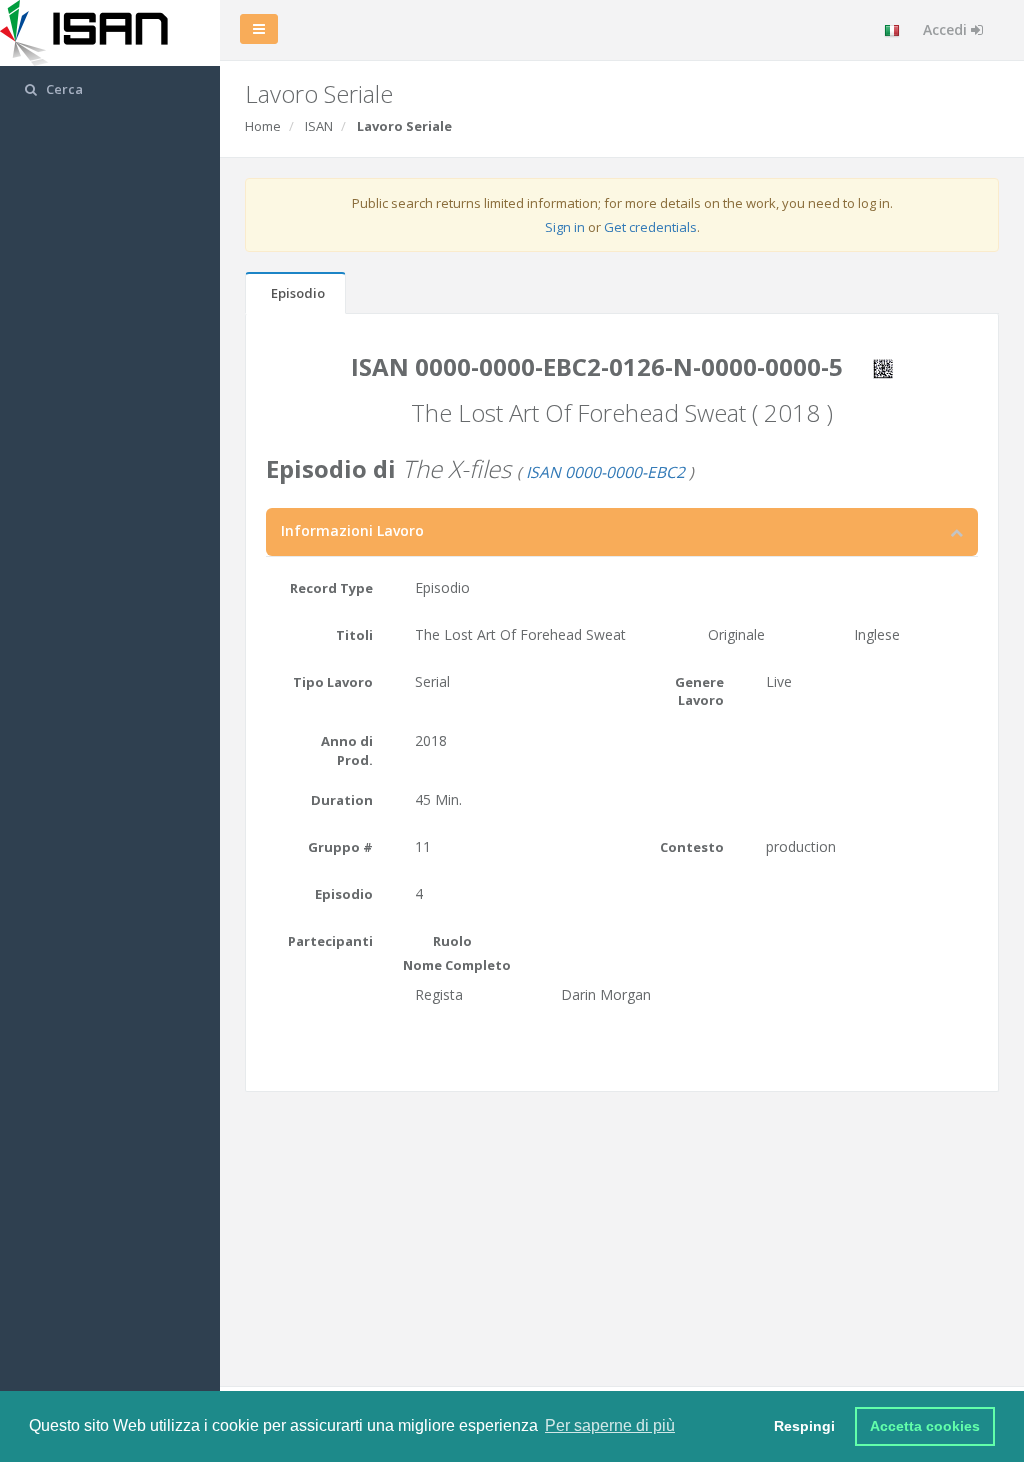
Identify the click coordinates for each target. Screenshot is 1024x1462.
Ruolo (452, 941)
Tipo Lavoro (333, 682)
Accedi (947, 29)
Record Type (331, 588)
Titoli (354, 635)
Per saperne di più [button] (610, 1425)
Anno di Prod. (347, 750)
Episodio (298, 293)
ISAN (319, 126)
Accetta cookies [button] (925, 1426)
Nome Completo (457, 965)
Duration (342, 800)
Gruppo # (340, 847)
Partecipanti (330, 941)
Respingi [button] (804, 1426)
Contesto (692, 847)
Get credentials (650, 227)
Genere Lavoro (699, 691)
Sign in (565, 227)
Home (263, 126)
